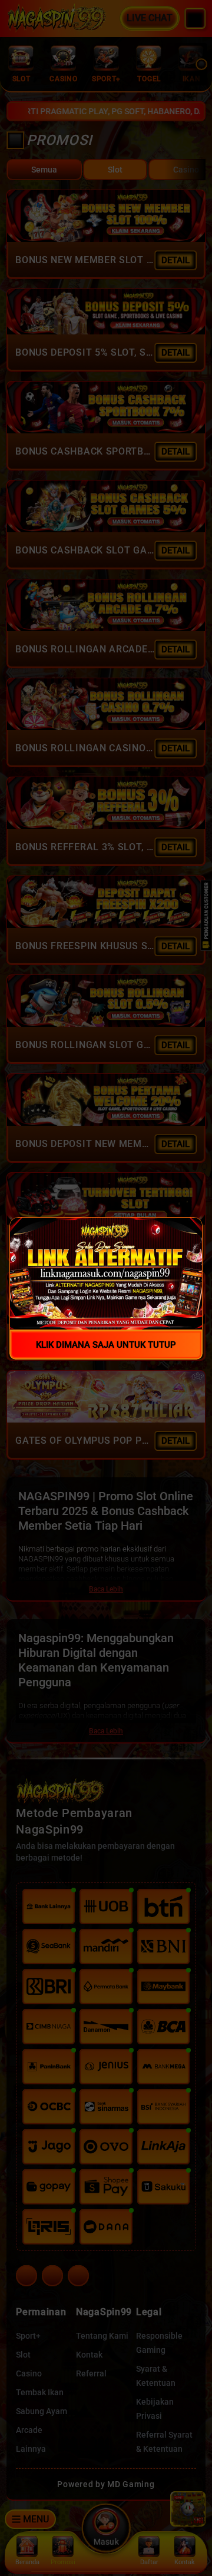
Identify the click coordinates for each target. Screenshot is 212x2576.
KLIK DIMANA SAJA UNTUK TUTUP (106, 1344)
